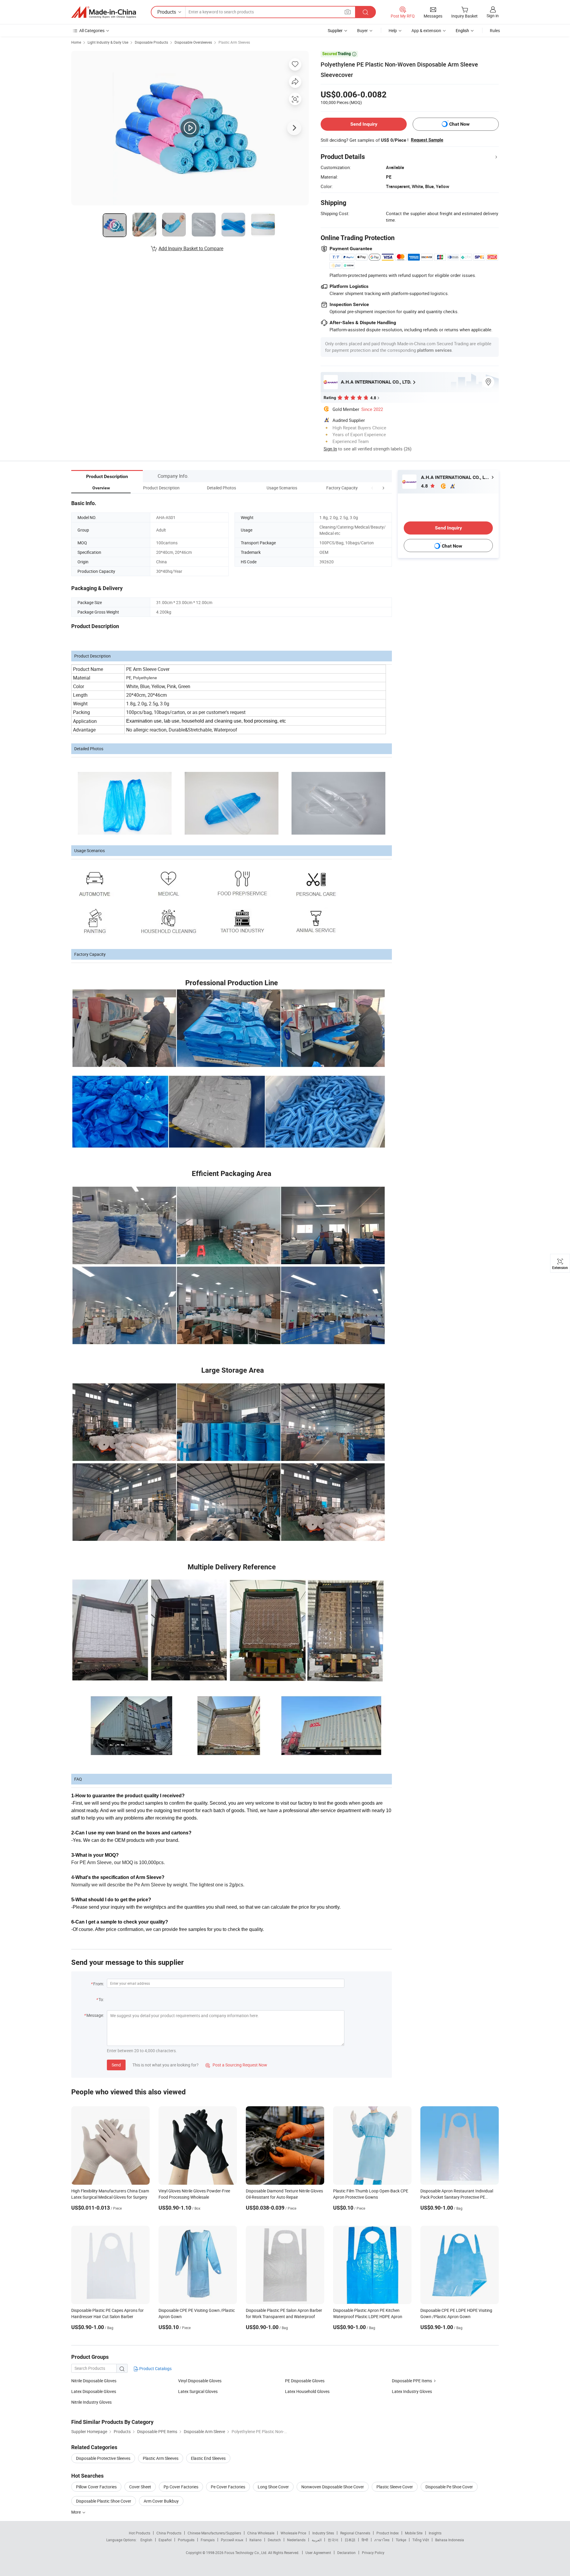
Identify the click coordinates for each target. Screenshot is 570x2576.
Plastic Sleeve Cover (395, 2487)
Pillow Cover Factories (96, 2487)
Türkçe (401, 2540)
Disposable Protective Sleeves (103, 2458)
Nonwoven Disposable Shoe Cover (333, 2487)
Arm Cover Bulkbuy (161, 2501)
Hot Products (140, 2533)
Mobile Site (414, 2533)
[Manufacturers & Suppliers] (104, 12)
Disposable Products (151, 42)
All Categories (92, 30)
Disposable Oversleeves (193, 42)
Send (116, 2065)
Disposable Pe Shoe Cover (449, 2487)
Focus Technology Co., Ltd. (246, 2553)
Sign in (493, 16)
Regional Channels (355, 2533)
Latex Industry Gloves (412, 2391)
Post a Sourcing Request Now (236, 2065)
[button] (372, 488)
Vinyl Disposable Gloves (200, 2381)
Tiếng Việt (421, 2540)
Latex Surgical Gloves (198, 2391)
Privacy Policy (373, 2553)
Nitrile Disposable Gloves (94, 2381)
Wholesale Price (293, 2533)
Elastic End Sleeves (208, 2458)
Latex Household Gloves (307, 2391)
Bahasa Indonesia (450, 2540)
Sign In (330, 449)
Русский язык (232, 2540)
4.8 (425, 486)
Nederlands (296, 2540)
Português (186, 2540)
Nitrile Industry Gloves (91, 2402)
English (146, 2540)
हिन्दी (365, 2540)
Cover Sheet (140, 2487)
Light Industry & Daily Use (108, 42)
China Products (169, 2533)
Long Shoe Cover (273, 2487)
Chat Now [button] (459, 124)
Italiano (255, 2540)
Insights (435, 2533)
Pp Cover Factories (181, 2487)
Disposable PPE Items (412, 2381)
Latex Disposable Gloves (94, 2391)
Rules (495, 30)
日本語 (350, 2540)
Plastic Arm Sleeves (234, 42)
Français (208, 2540)
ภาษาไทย (382, 2540)
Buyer (362, 30)
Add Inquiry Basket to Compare (191, 248)
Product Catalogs (155, 2368)
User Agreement (318, 2553)
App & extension (426, 30)
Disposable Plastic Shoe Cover (104, 2501)
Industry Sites (323, 2533)
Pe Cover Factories (228, 2487)
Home (76, 42)
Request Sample (427, 140)
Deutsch (274, 2540)
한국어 (333, 2540)
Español (165, 2540)
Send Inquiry (364, 124)
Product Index (388, 2533)
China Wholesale (261, 2533)
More (76, 2512)
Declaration (346, 2553)
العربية (317, 2540)
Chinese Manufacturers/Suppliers (214, 2533)
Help (393, 30)
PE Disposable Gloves (305, 2381)
